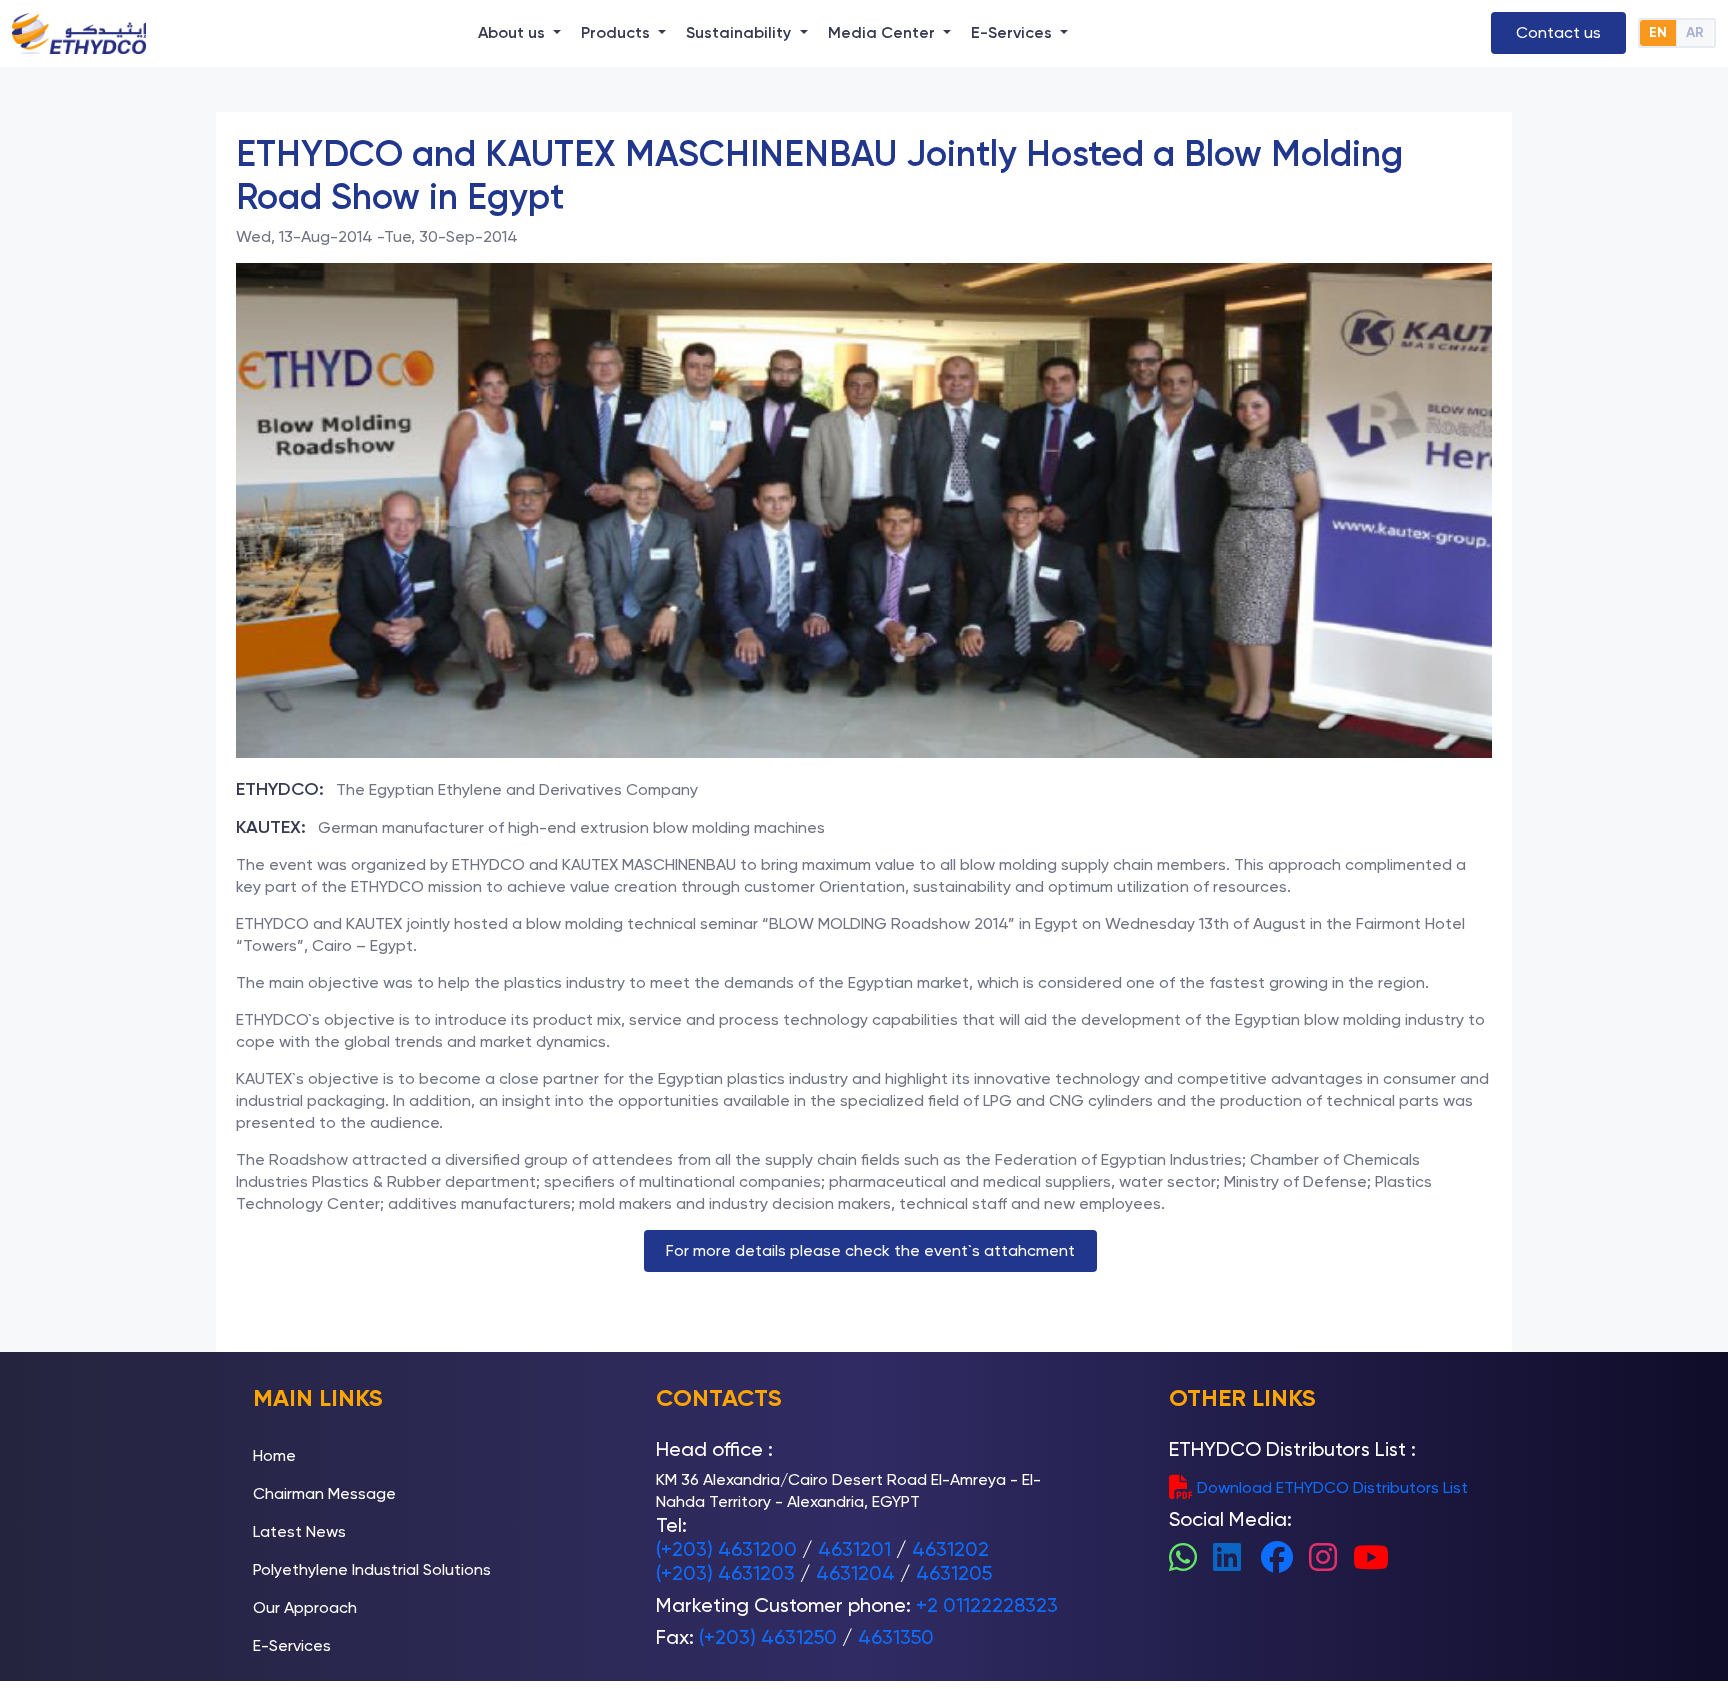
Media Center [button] (883, 32)
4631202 (950, 1549)
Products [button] (617, 32)
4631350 (896, 1637)
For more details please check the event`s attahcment (870, 1250)
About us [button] (513, 32)
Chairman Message (324, 1493)
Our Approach (305, 1607)
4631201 (854, 1549)
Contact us (1558, 32)
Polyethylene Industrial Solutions (372, 1569)
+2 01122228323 (987, 1605)
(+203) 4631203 (725, 1573)
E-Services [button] (1013, 32)
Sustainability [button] (740, 32)
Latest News (299, 1531)
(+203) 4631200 (726, 1549)
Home (274, 1455)
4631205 (954, 1573)
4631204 (855, 1573)
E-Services (292, 1645)
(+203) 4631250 (768, 1637)
